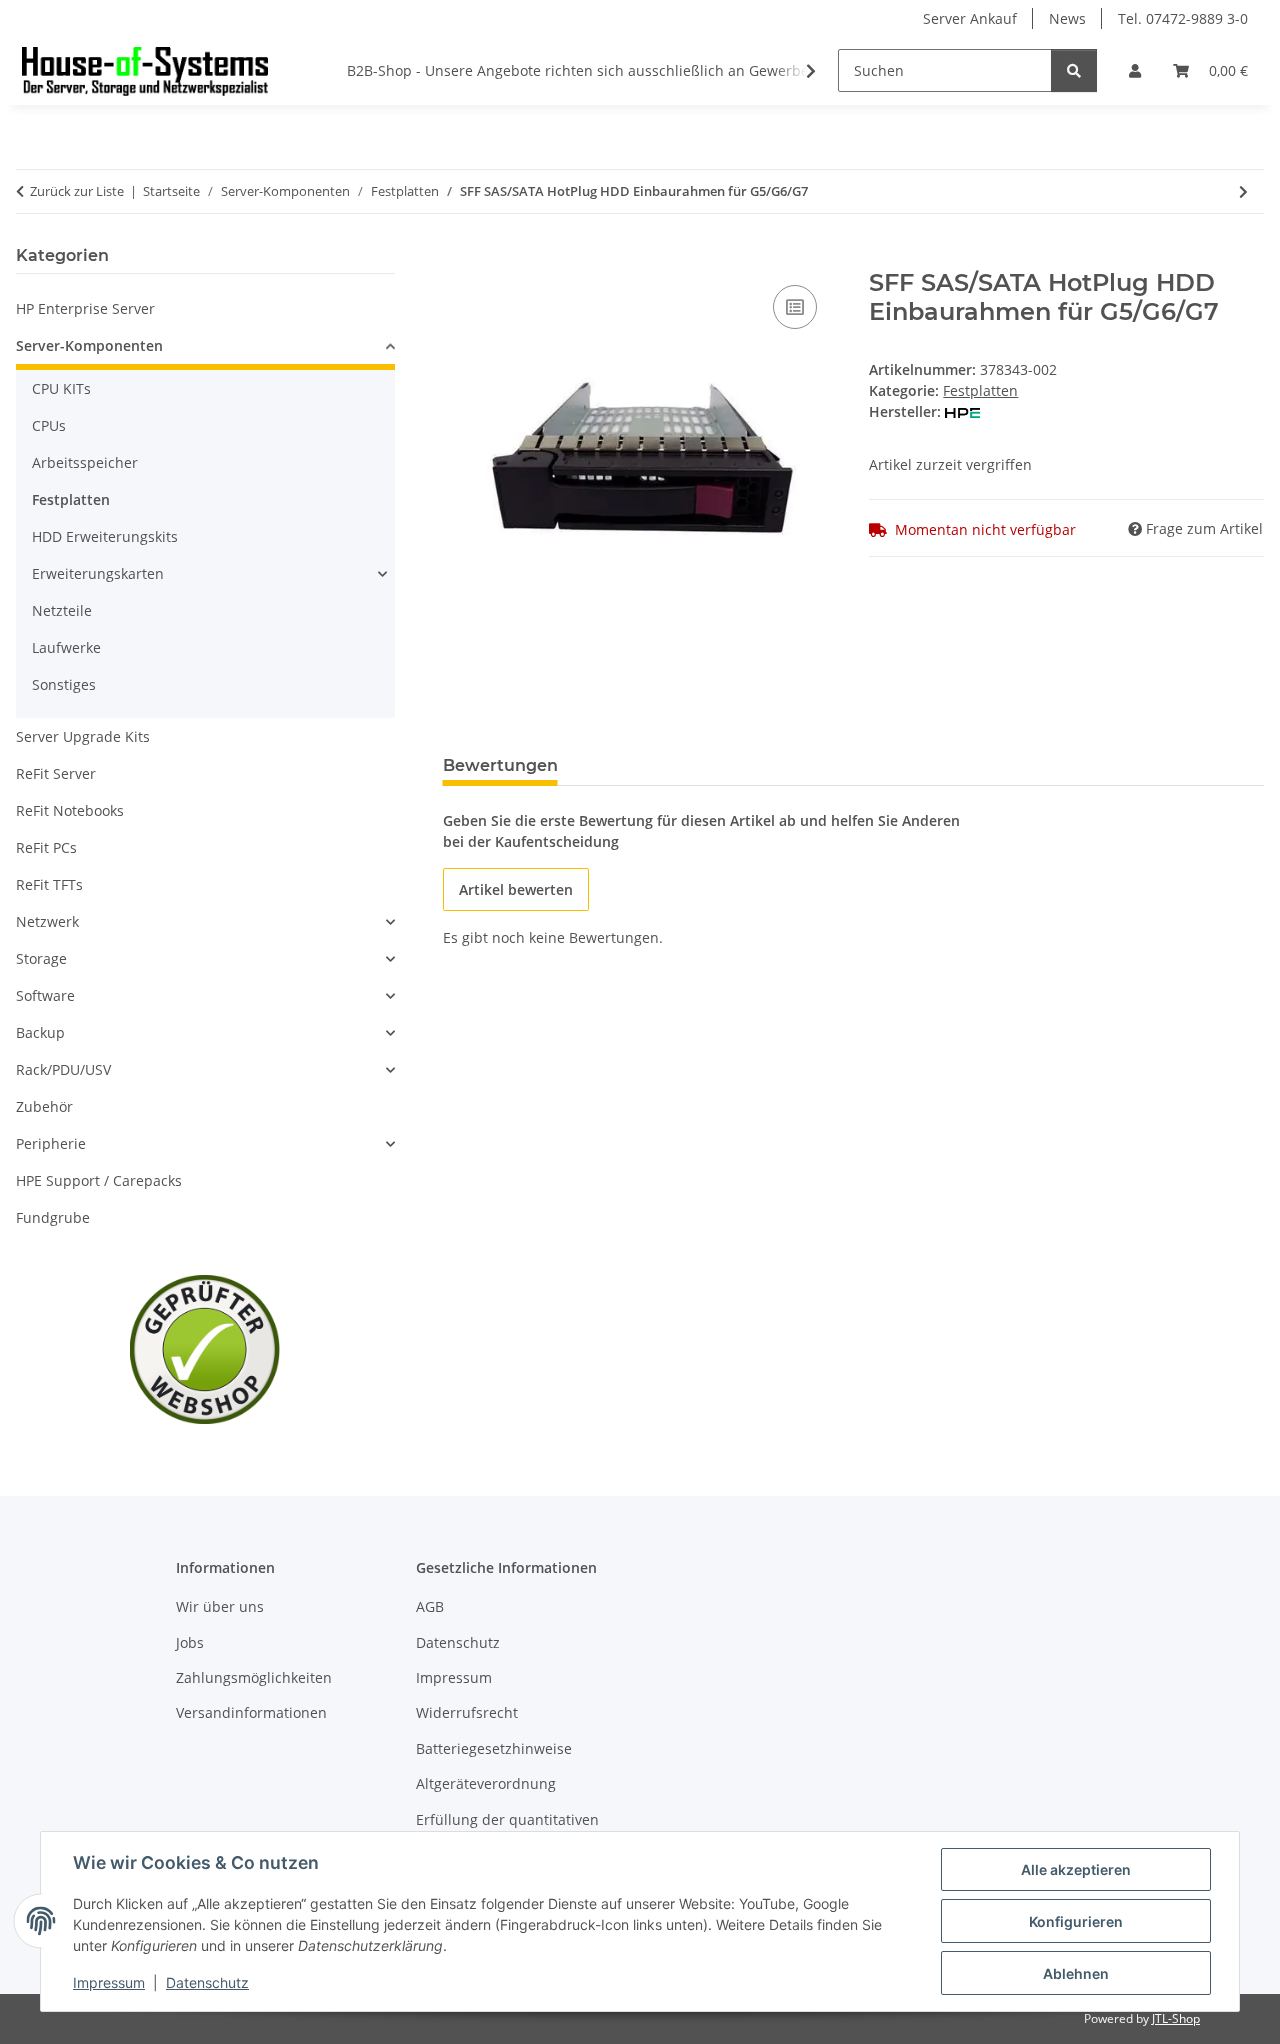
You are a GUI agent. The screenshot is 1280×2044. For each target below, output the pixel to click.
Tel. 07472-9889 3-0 (1183, 18)
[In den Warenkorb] (459, 258)
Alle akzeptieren (1076, 1869)
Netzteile (62, 610)
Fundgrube (53, 1217)
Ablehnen (1076, 1973)
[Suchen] (1074, 70)
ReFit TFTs (49, 884)
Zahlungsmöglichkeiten (254, 1677)
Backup (40, 1032)
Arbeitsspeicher (85, 462)
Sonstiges (64, 684)
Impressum (109, 1982)
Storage (41, 958)
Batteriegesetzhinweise (494, 1748)
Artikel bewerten (516, 889)
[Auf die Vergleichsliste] (795, 307)
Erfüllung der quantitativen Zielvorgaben (507, 1830)
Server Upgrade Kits (83, 736)
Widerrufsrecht (467, 1712)
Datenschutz (207, 1982)
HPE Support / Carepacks (99, 1180)
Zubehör (44, 1106)
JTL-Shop (1176, 2018)
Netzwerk (47, 921)
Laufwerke (66, 647)
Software (45, 995)
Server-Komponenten (89, 345)
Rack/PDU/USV (63, 1069)
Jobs (190, 1642)
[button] (1135, 70)
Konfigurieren (1076, 1921)
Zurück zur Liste (77, 191)
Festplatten (980, 390)
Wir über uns (220, 1606)
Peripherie (51, 1143)
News (1067, 18)
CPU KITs (61, 388)
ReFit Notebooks (70, 810)
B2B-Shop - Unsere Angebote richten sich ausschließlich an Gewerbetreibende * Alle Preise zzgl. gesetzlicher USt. (729, 70)
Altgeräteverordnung (486, 1783)
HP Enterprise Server (85, 308)
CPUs (49, 425)
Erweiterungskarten (98, 573)
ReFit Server (56, 773)
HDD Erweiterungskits (105, 536)
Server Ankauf (970, 18)
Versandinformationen (251, 1712)
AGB (430, 1606)
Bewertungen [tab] (500, 765)
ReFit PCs (46, 847)
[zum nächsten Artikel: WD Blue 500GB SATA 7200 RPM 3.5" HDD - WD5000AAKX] (1243, 191)
